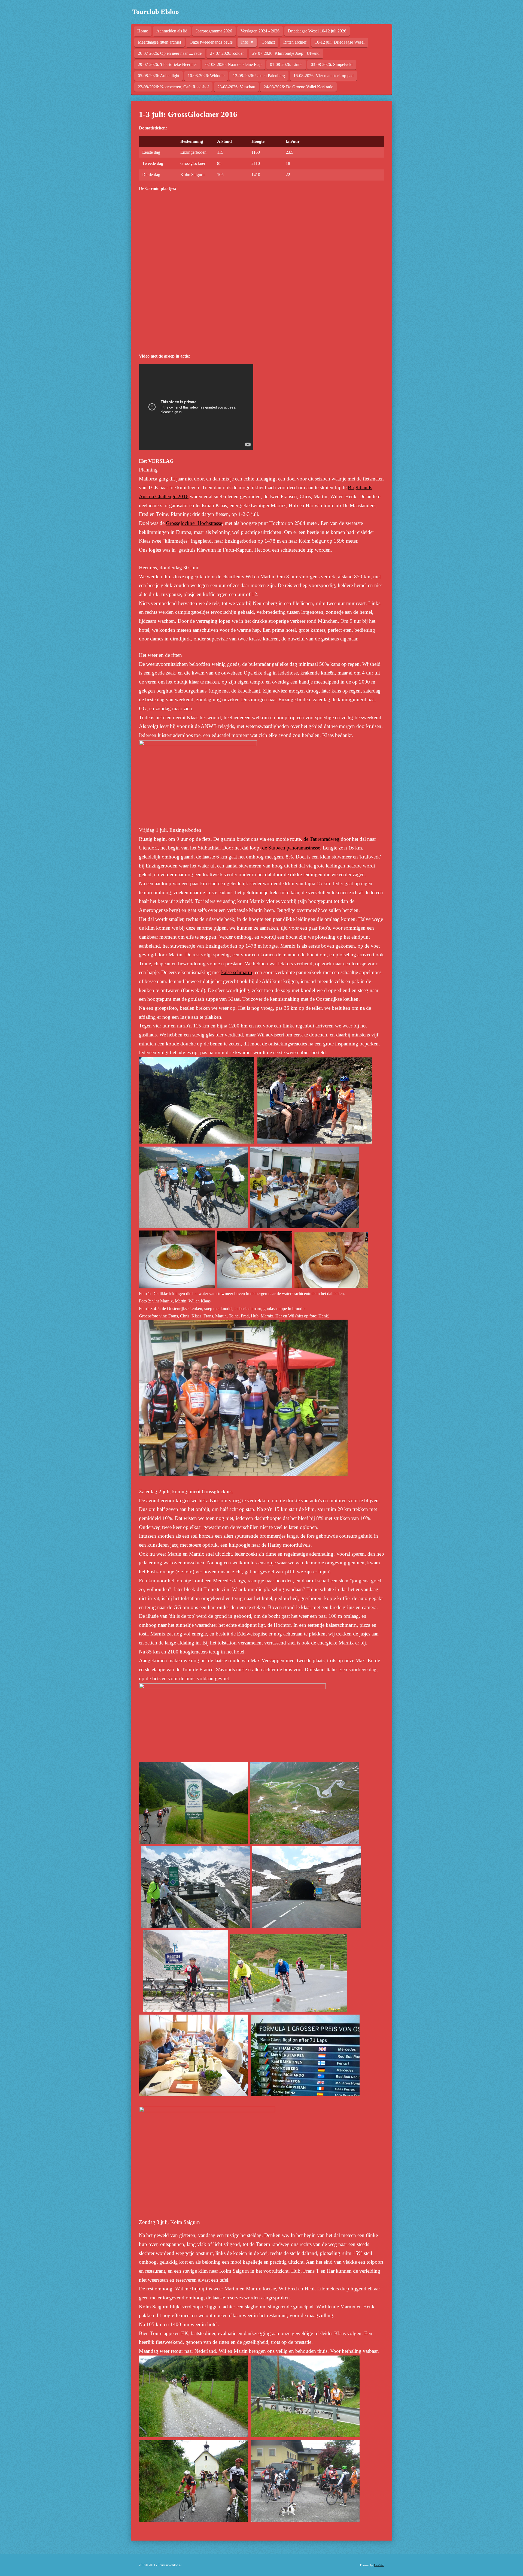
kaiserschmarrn (237, 972)
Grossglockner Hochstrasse (194, 523)
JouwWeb (379, 2565)
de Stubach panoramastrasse (291, 848)
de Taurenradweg (321, 839)
